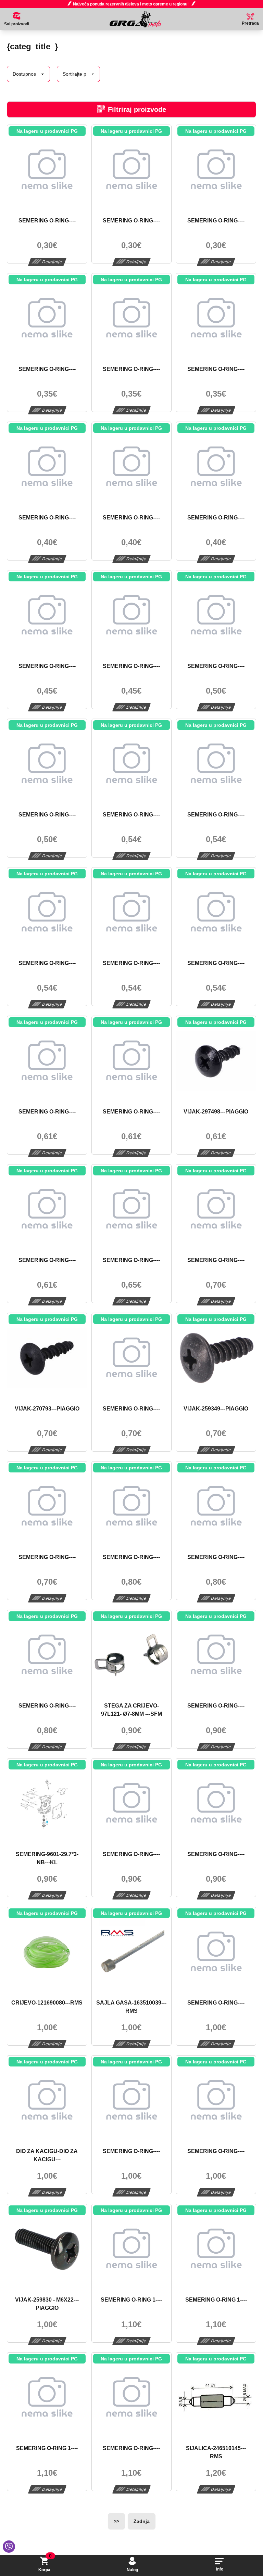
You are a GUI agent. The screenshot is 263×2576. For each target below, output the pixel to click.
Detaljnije (52, 262)
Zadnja (142, 2521)
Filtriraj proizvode (137, 110)
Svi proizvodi (17, 24)
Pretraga (250, 23)
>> (116, 2521)
